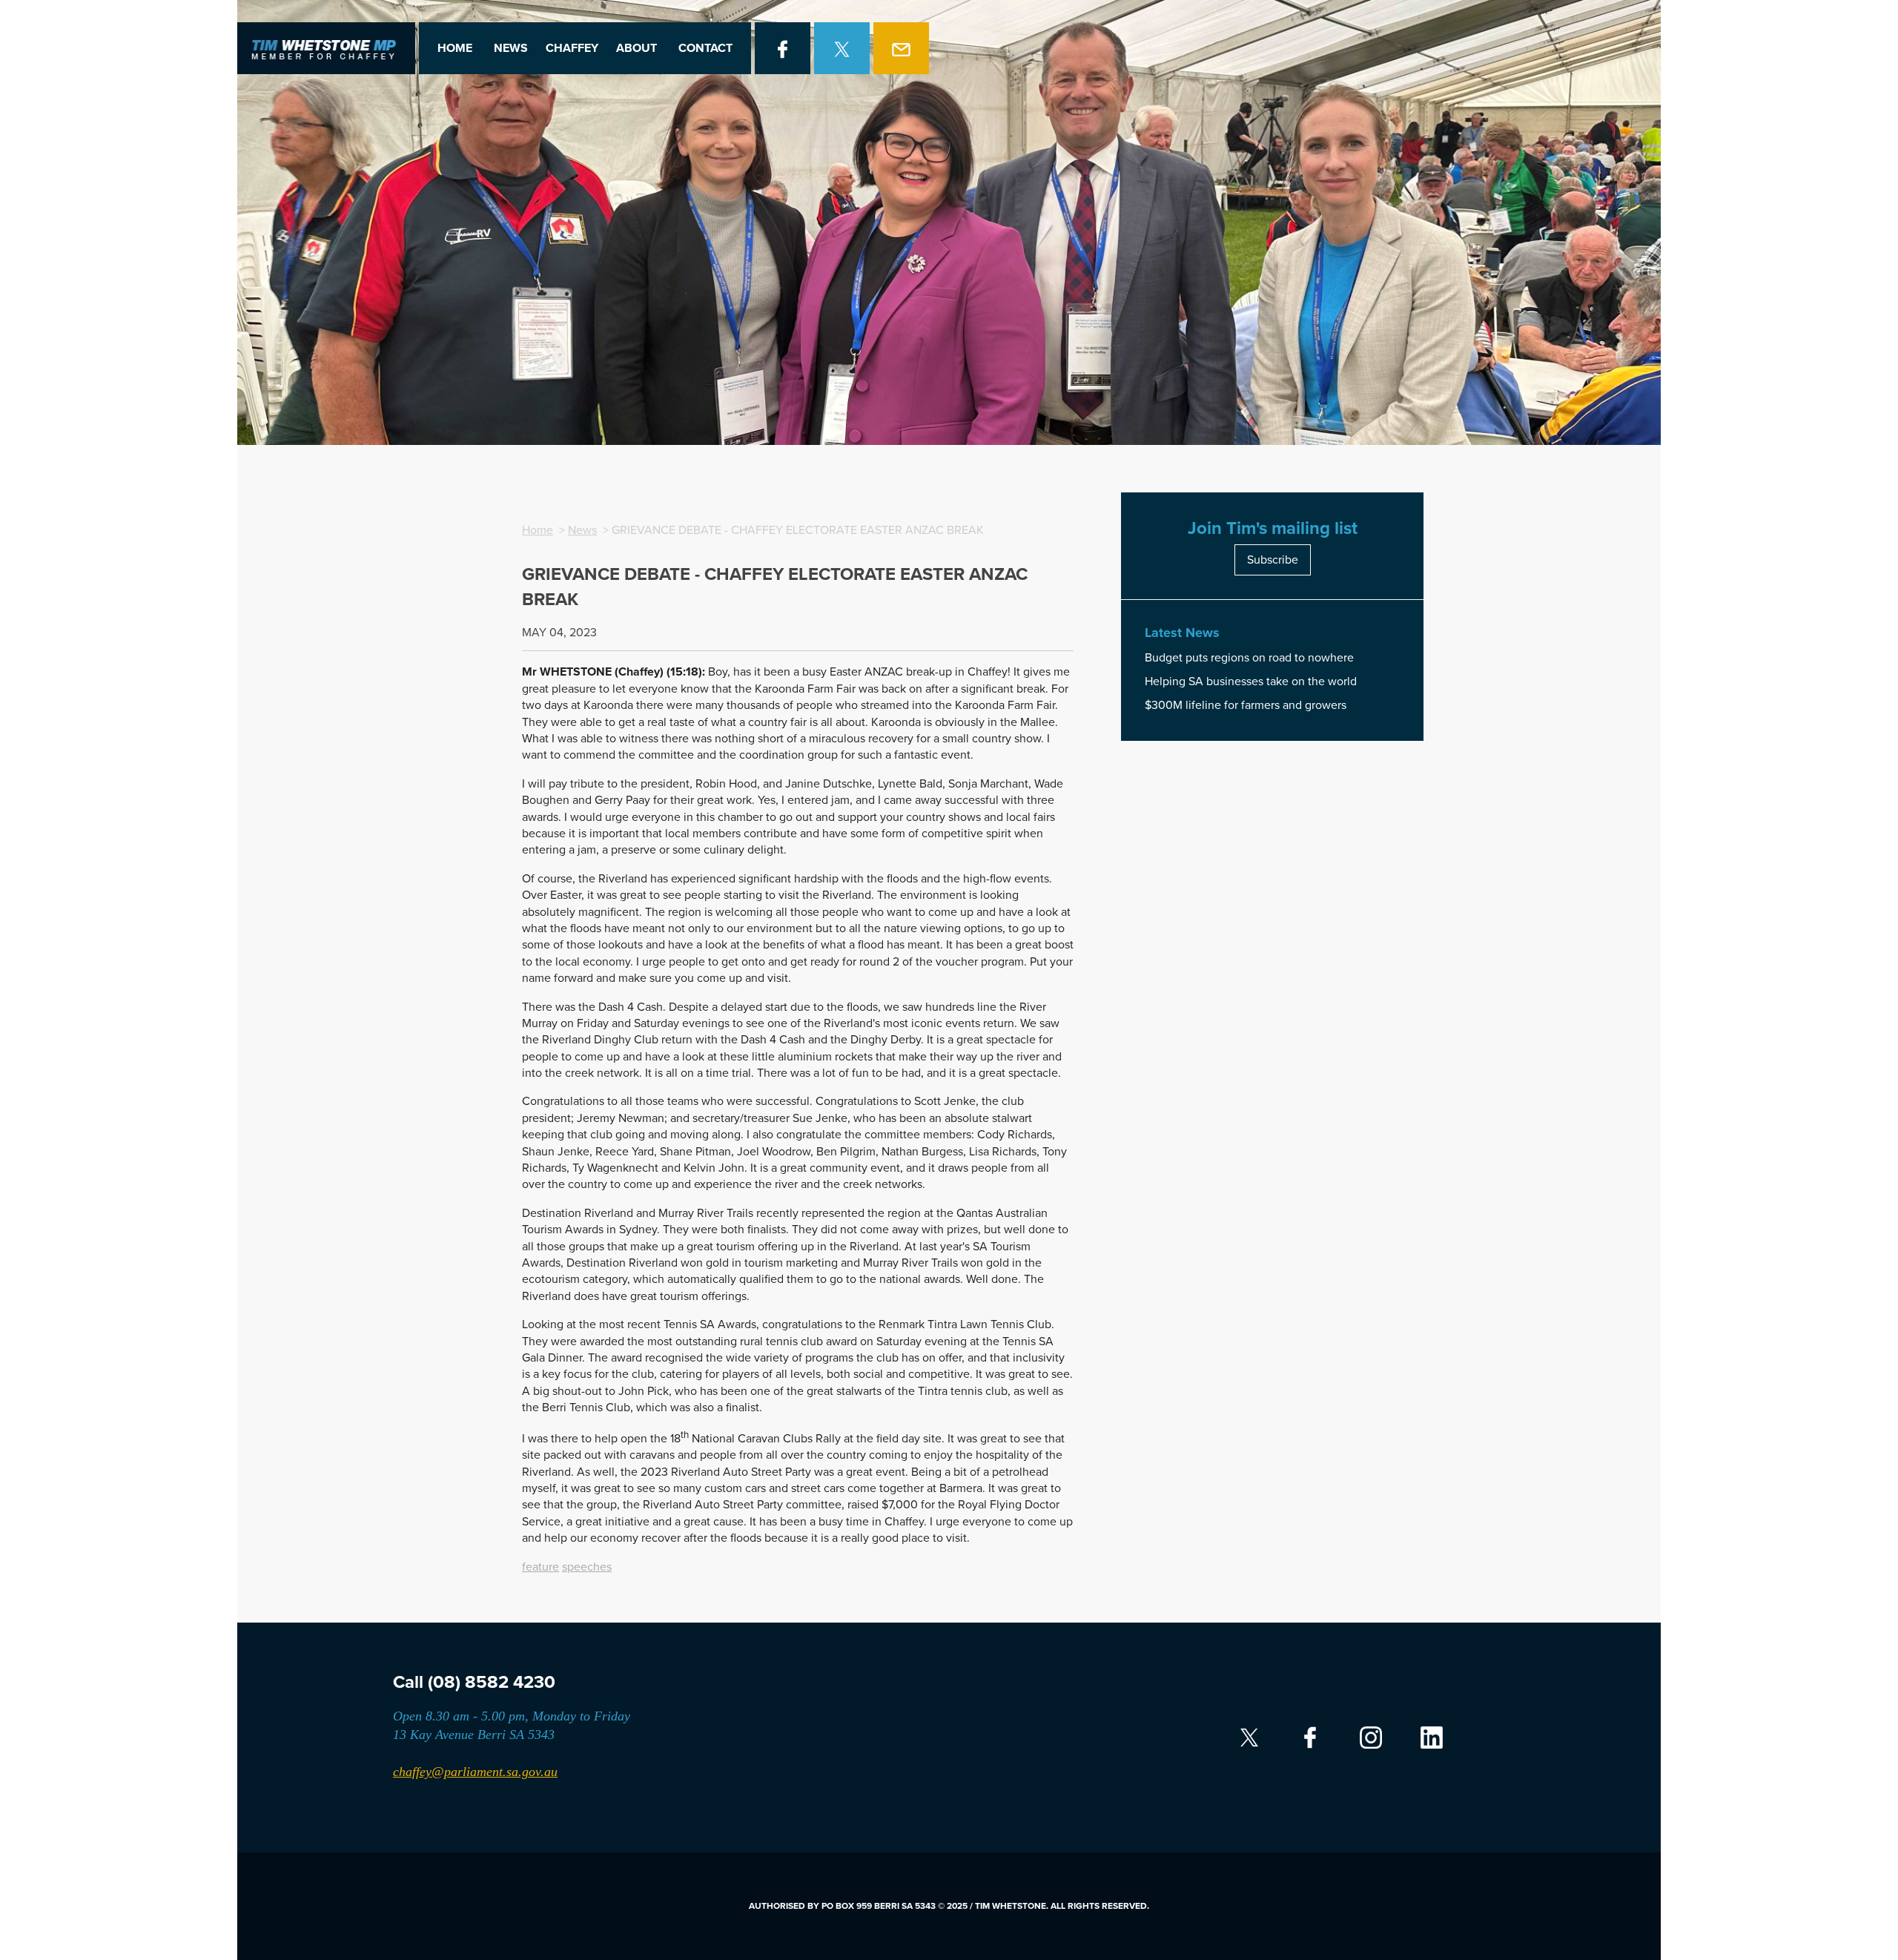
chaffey (572, 48)
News (511, 48)
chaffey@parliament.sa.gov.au (475, 1772)
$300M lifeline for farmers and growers (1246, 705)
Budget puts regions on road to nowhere (1249, 658)
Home (455, 48)
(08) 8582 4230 (492, 1682)
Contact (705, 48)
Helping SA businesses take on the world (1251, 682)
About (636, 48)
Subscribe (1273, 560)
